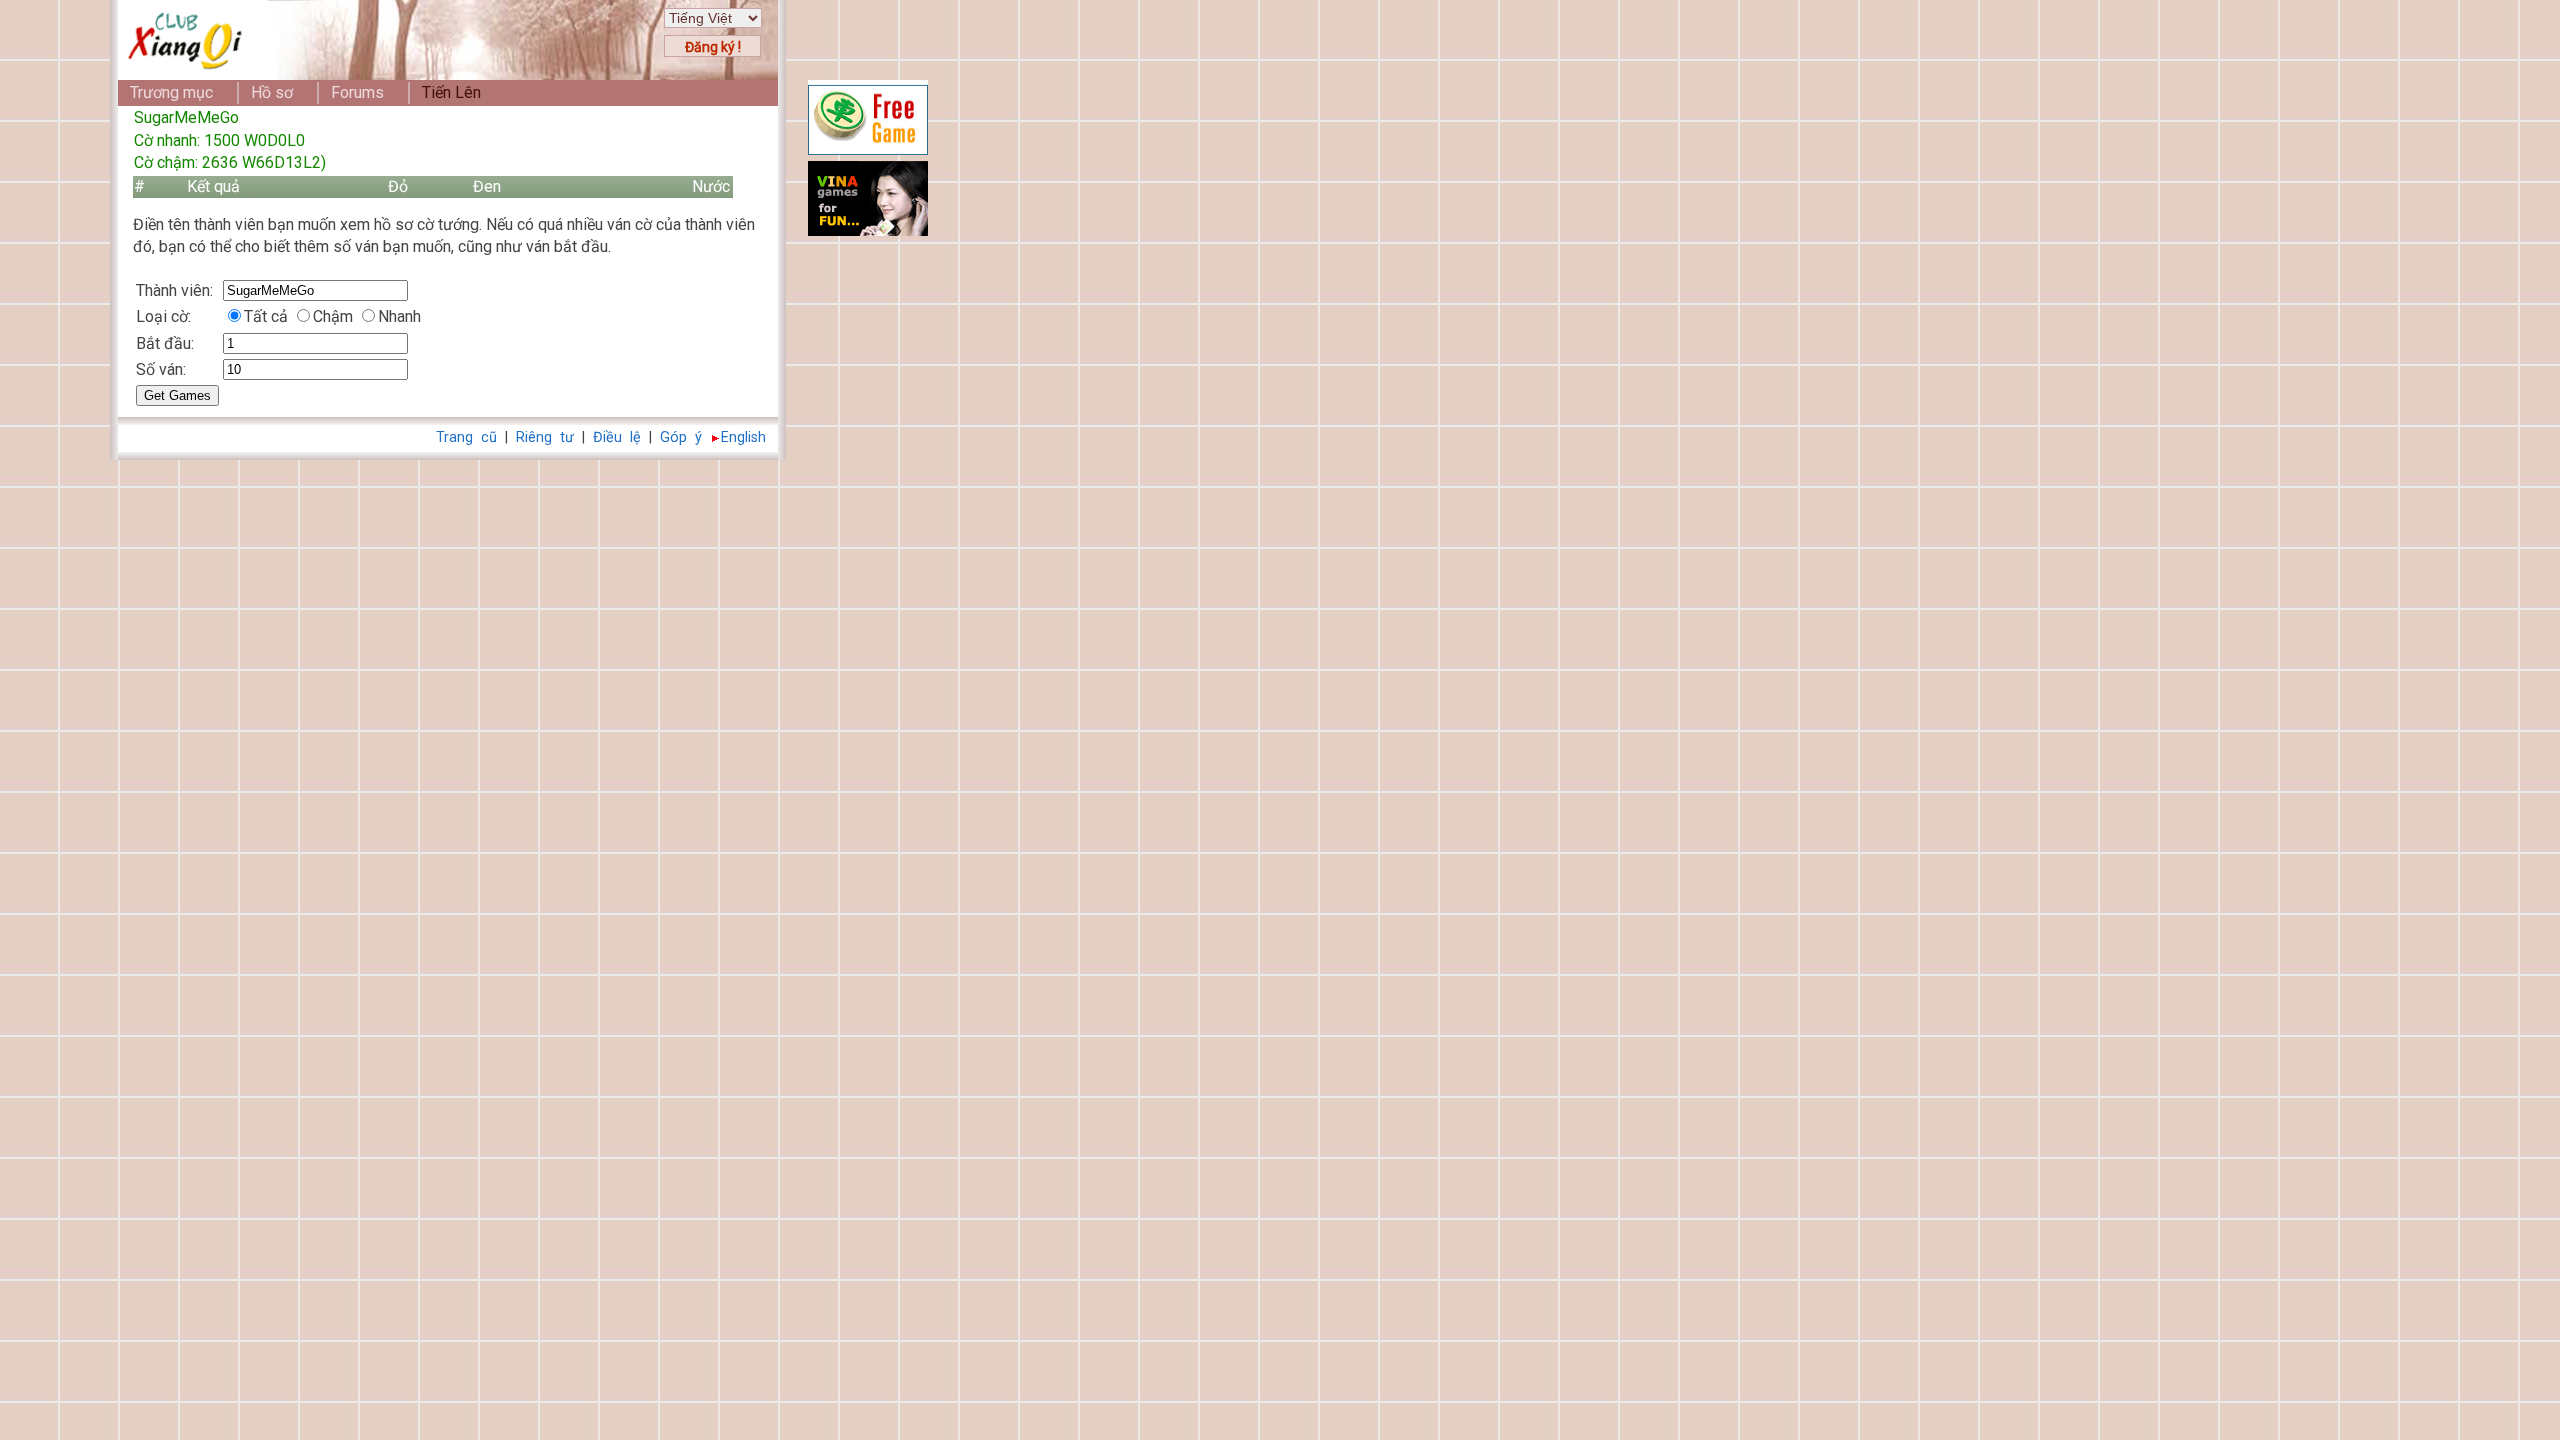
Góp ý (681, 437)
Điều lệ (617, 437)
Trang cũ (466, 437)
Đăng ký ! (713, 47)
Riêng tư (545, 437)
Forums (357, 92)
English (743, 437)
